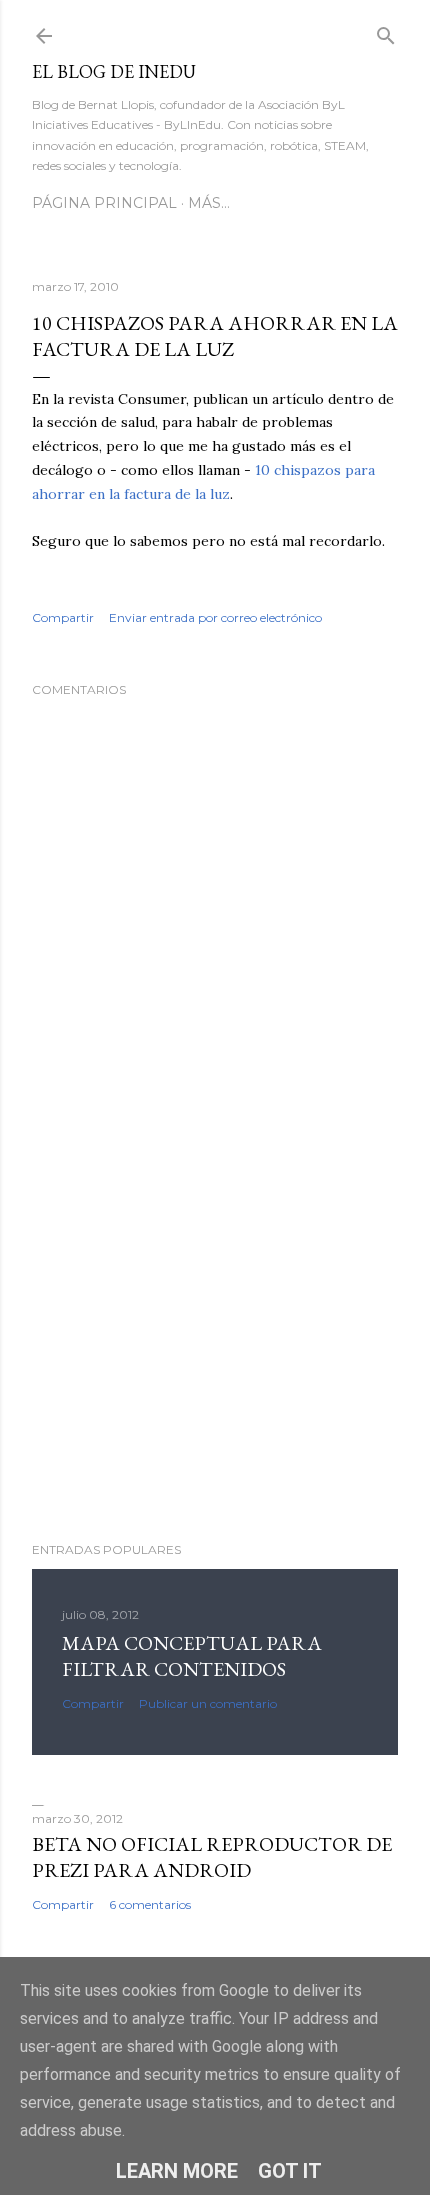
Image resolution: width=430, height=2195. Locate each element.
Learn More (177, 2171)
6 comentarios (150, 1904)
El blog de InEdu (114, 71)
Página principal (104, 203)
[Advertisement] (215, 1352)
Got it (290, 2171)
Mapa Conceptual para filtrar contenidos (192, 1656)
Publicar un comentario (208, 1703)
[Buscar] (386, 31)
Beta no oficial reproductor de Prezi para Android (212, 1857)
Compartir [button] (63, 617)
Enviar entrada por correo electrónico (215, 617)
